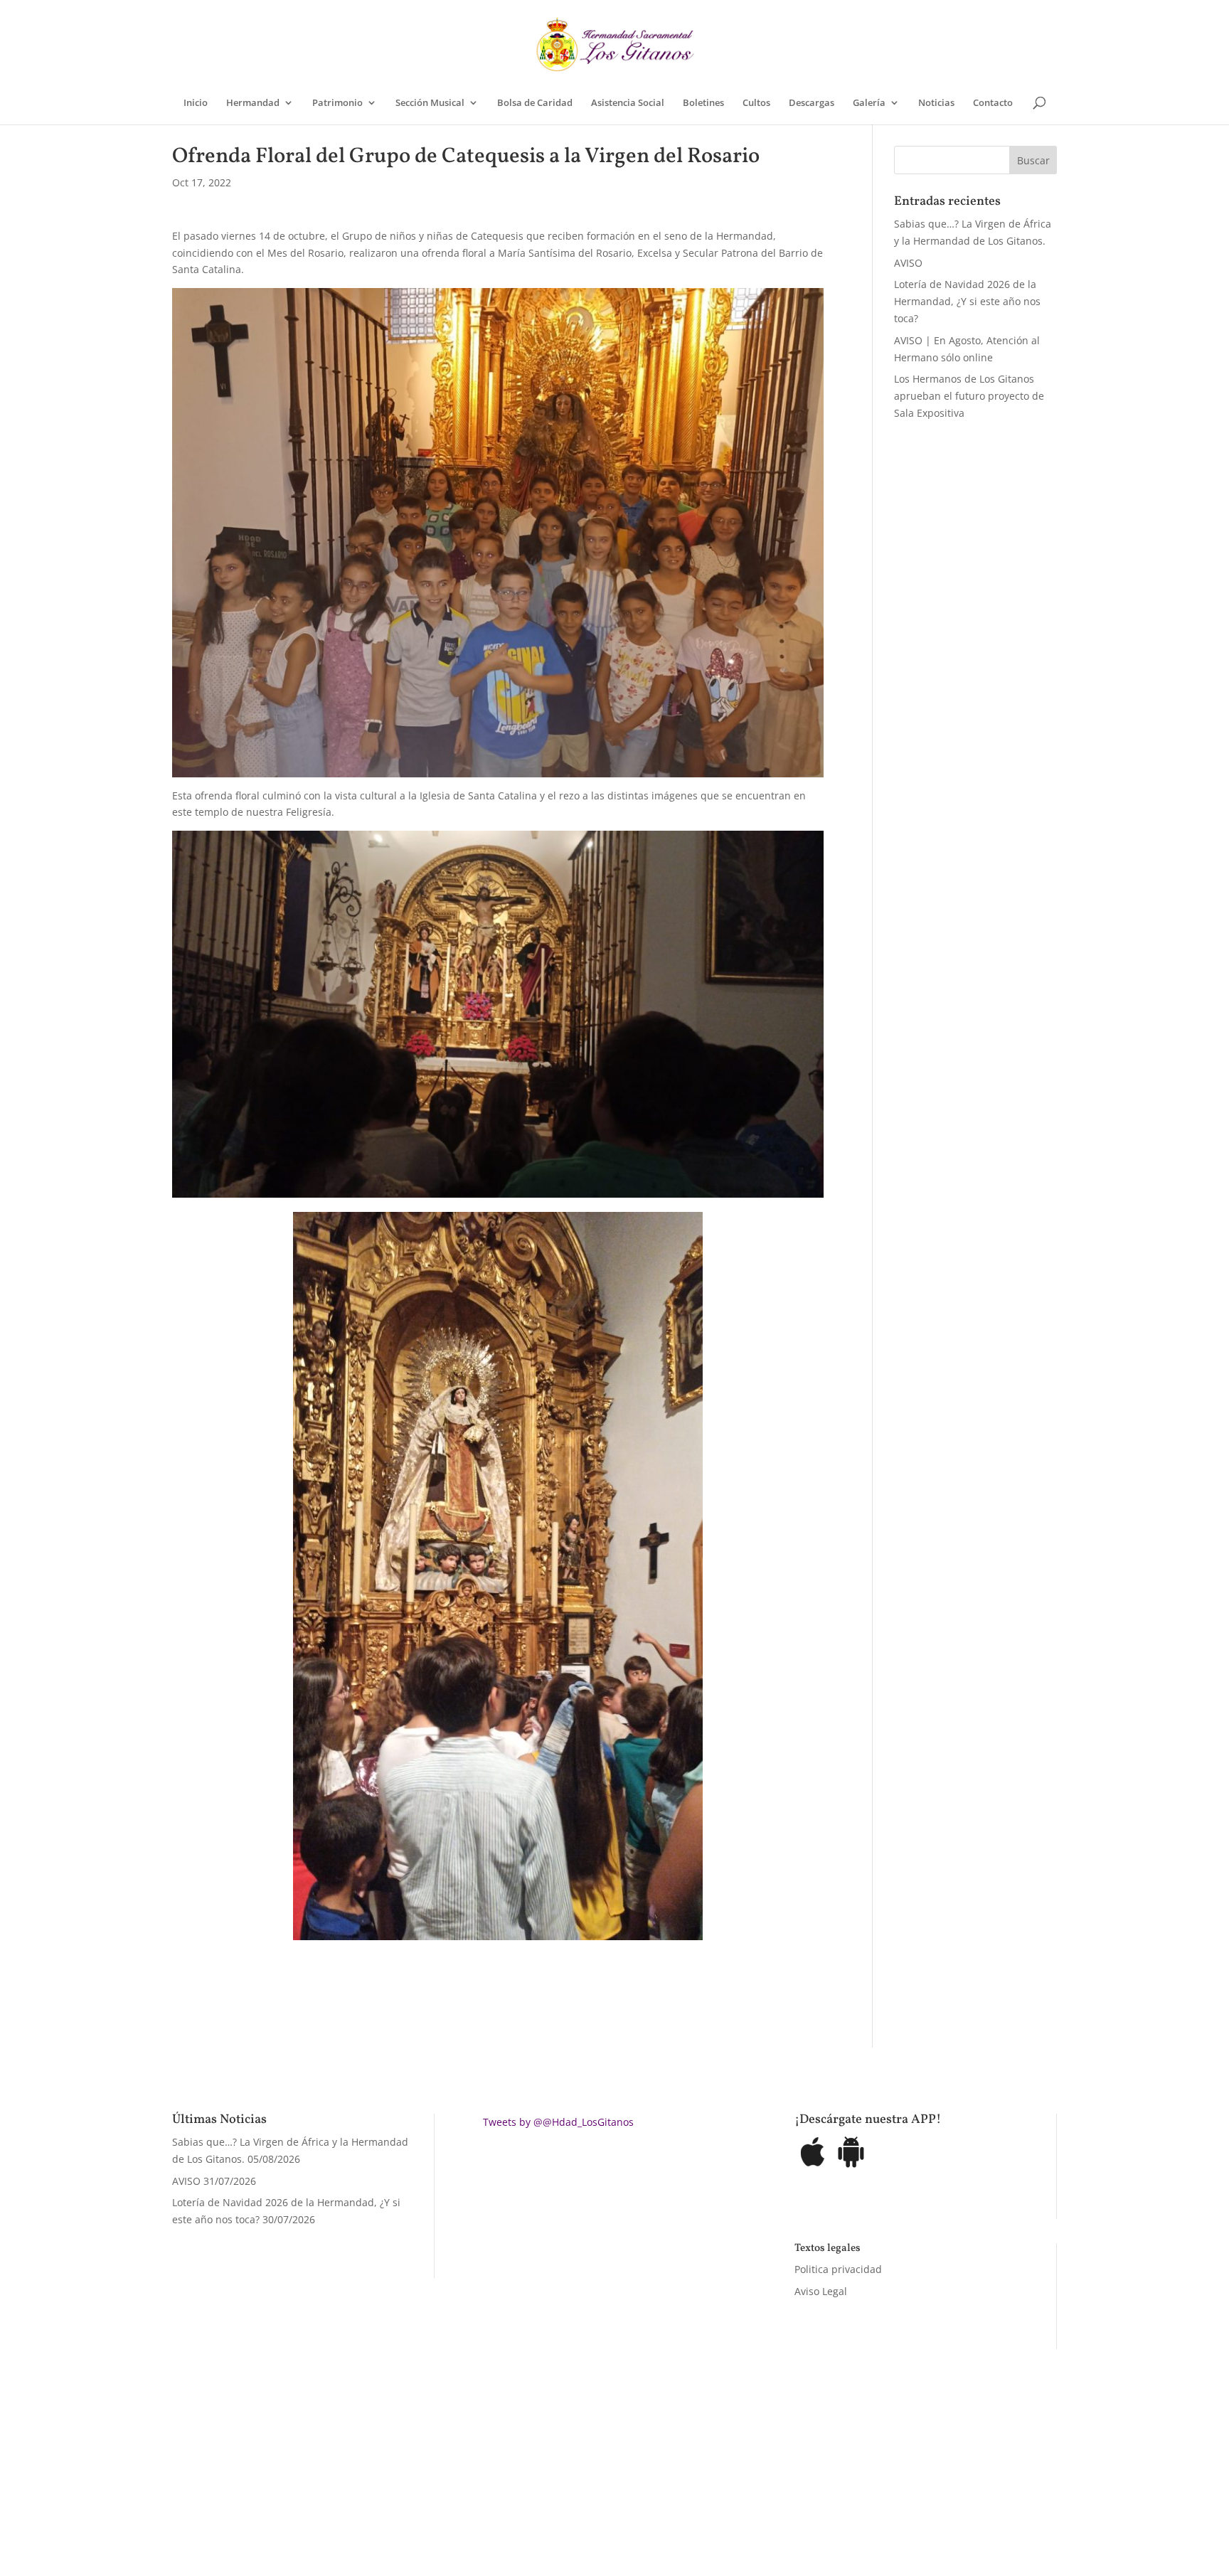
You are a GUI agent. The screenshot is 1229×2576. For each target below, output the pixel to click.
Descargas (812, 103)
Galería (869, 103)
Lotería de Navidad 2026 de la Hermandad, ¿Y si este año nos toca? (967, 301)
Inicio (196, 103)
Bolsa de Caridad (535, 103)
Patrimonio (337, 103)
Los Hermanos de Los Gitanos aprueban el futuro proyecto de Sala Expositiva (969, 396)
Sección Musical (430, 103)
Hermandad (253, 103)
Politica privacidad (838, 2269)
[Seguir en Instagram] (801, 2493)
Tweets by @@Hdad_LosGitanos (558, 2122)
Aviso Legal (821, 2291)
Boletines (703, 103)
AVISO (908, 263)
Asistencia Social (628, 103)
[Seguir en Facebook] (744, 2493)
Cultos (756, 103)
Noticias (936, 103)
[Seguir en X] (772, 2493)
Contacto (993, 103)
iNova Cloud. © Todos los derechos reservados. (352, 2490)
